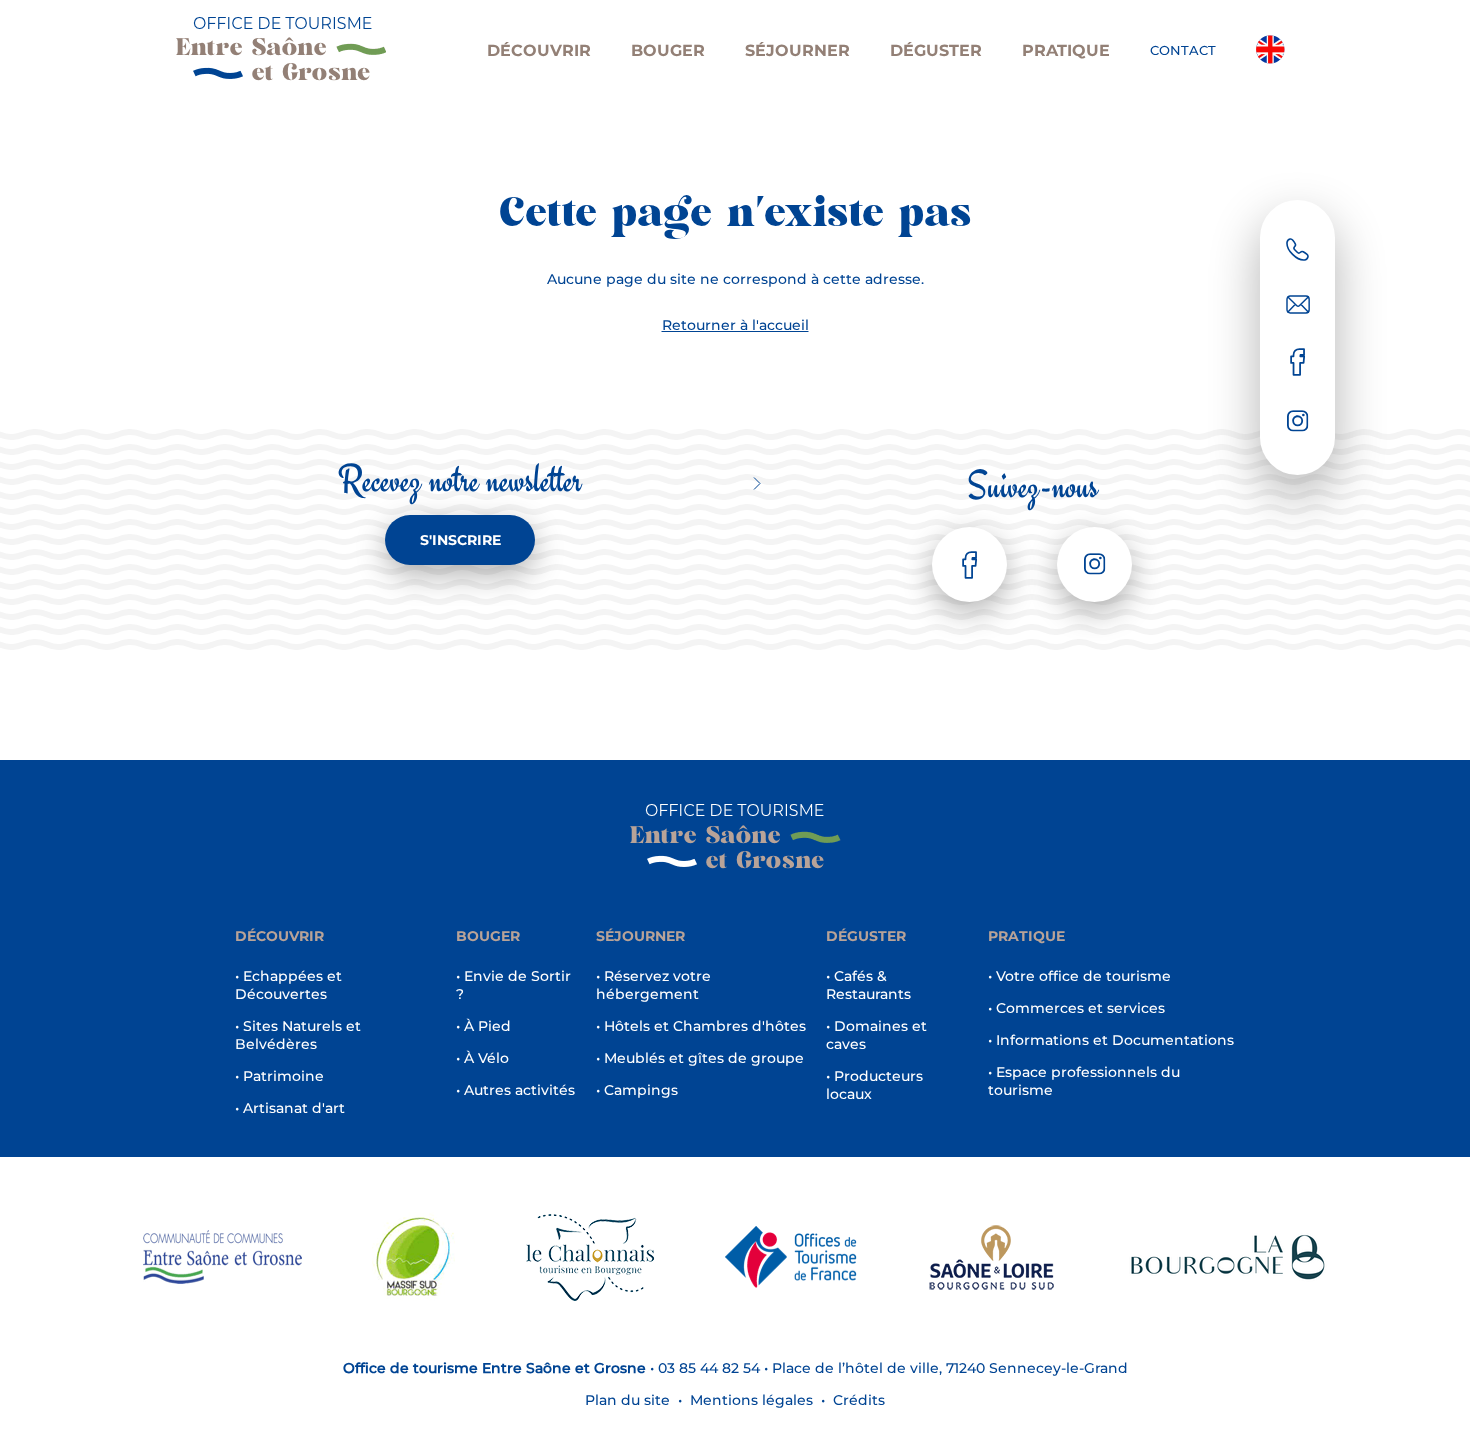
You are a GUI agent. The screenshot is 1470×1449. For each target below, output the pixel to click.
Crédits (859, 1400)
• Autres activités (515, 1090)
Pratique (1066, 50)
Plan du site (627, 1400)
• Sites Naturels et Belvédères (298, 1035)
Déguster (936, 50)
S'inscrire (460, 540)
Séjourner (797, 50)
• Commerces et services (1076, 1008)
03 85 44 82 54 (709, 1368)
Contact (1183, 50)
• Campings (637, 1090)
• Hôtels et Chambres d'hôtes (701, 1026)
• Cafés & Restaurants (868, 985)
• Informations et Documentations (1111, 1040)
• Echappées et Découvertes (288, 985)
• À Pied (483, 1026)
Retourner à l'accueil (735, 325)
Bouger (668, 50)
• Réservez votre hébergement (653, 985)
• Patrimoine (279, 1076)
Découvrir (539, 50)
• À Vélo (482, 1058)
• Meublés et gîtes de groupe (700, 1058)
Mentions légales (751, 1400)
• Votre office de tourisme (1079, 976)
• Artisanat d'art (290, 1108)
